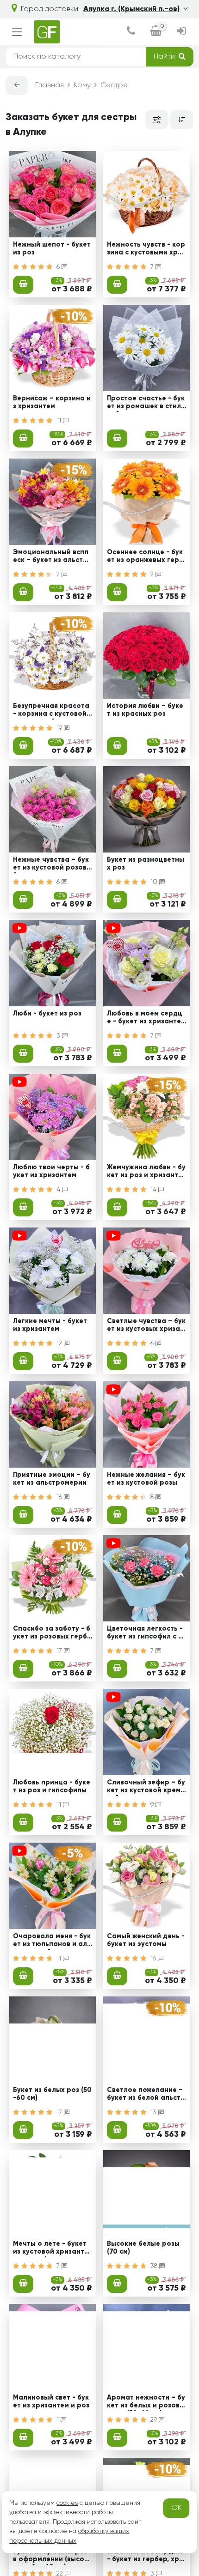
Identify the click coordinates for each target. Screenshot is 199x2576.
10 (155, 882)
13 (154, 2112)
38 (155, 2266)
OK (177, 2508)
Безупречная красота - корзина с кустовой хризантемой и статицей (53, 711)
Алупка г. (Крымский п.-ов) (131, 9)
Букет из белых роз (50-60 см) (52, 2094)
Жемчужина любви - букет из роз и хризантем (146, 1173)
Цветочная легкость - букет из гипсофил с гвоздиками (146, 1634)
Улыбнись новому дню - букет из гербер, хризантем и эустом (145, 2557)
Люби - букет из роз (47, 1014)
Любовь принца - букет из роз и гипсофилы (52, 1787)
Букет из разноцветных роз (146, 864)
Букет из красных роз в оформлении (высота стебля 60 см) (50, 2557)
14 (154, 1190)
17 (60, 1651)
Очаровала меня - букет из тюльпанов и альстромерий (52, 1941)
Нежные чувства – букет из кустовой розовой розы (52, 865)
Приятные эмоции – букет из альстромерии (52, 1479)
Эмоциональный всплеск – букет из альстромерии (53, 557)
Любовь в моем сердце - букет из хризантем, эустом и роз (145, 1019)
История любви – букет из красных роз (145, 710)
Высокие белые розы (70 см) (143, 2248)
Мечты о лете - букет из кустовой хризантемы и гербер (51, 2249)
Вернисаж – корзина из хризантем (52, 402)
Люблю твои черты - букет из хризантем (51, 1171)
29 (155, 2420)
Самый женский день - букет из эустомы (146, 1940)
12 (60, 1343)
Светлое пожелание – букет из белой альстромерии (146, 2095)
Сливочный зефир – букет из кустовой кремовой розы (146, 1788)
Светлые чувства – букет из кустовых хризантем (146, 1326)
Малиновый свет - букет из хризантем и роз (51, 2402)
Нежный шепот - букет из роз (52, 249)
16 (60, 1497)
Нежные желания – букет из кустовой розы (146, 1479)
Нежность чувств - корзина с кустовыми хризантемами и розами (146, 250)
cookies (67, 2503)
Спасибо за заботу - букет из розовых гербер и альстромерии (52, 1634)
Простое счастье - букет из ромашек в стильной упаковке (146, 404)
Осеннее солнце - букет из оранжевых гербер (145, 557)
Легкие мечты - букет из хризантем (50, 1325)
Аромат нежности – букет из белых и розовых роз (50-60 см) (146, 2403)
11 (60, 421)
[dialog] (131, 32)
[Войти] (181, 32)
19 (60, 728)
